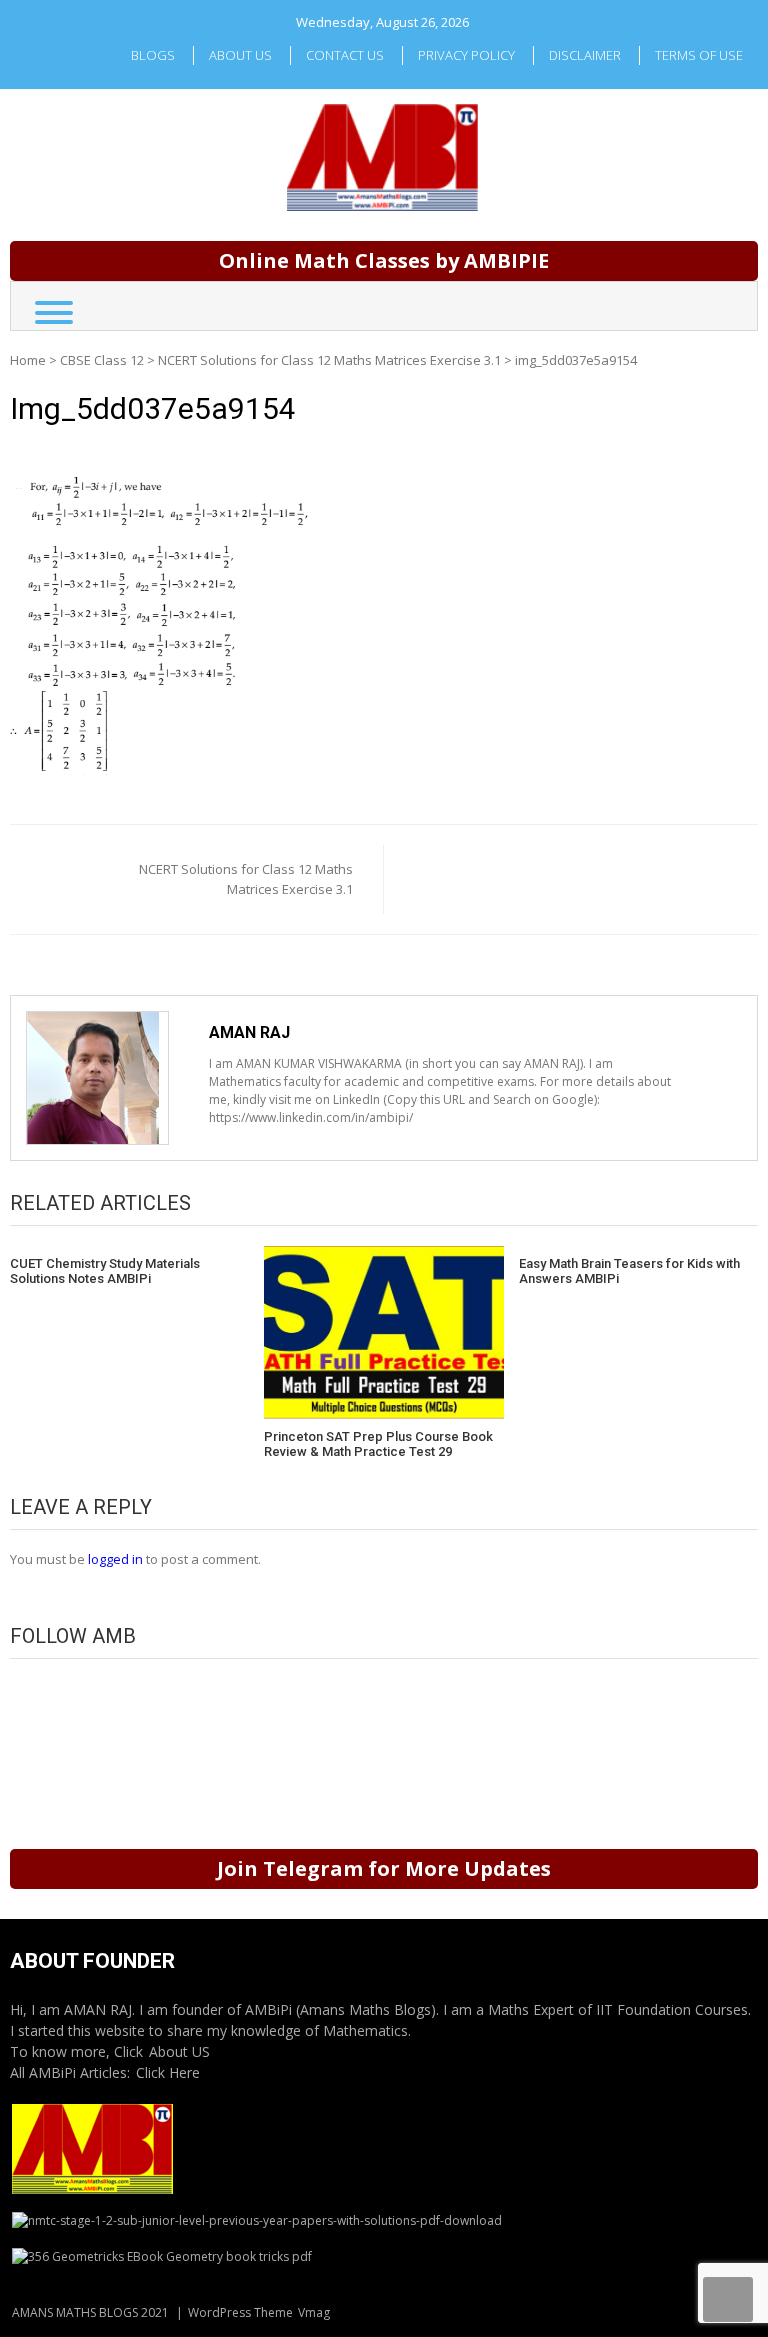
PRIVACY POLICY (466, 55)
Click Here (168, 2072)
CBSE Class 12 (102, 360)
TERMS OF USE (699, 55)
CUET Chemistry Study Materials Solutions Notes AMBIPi (105, 1271)
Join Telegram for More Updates (384, 1868)
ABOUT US (240, 55)
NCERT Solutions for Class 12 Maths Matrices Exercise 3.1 (329, 360)
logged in (115, 1559)
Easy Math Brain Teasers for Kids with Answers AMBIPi (629, 1271)
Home (28, 360)
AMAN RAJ (249, 1032)
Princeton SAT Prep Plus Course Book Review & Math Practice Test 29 (378, 1444)
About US (179, 2051)
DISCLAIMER (585, 55)
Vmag (314, 2312)
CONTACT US (345, 55)
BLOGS (153, 55)
